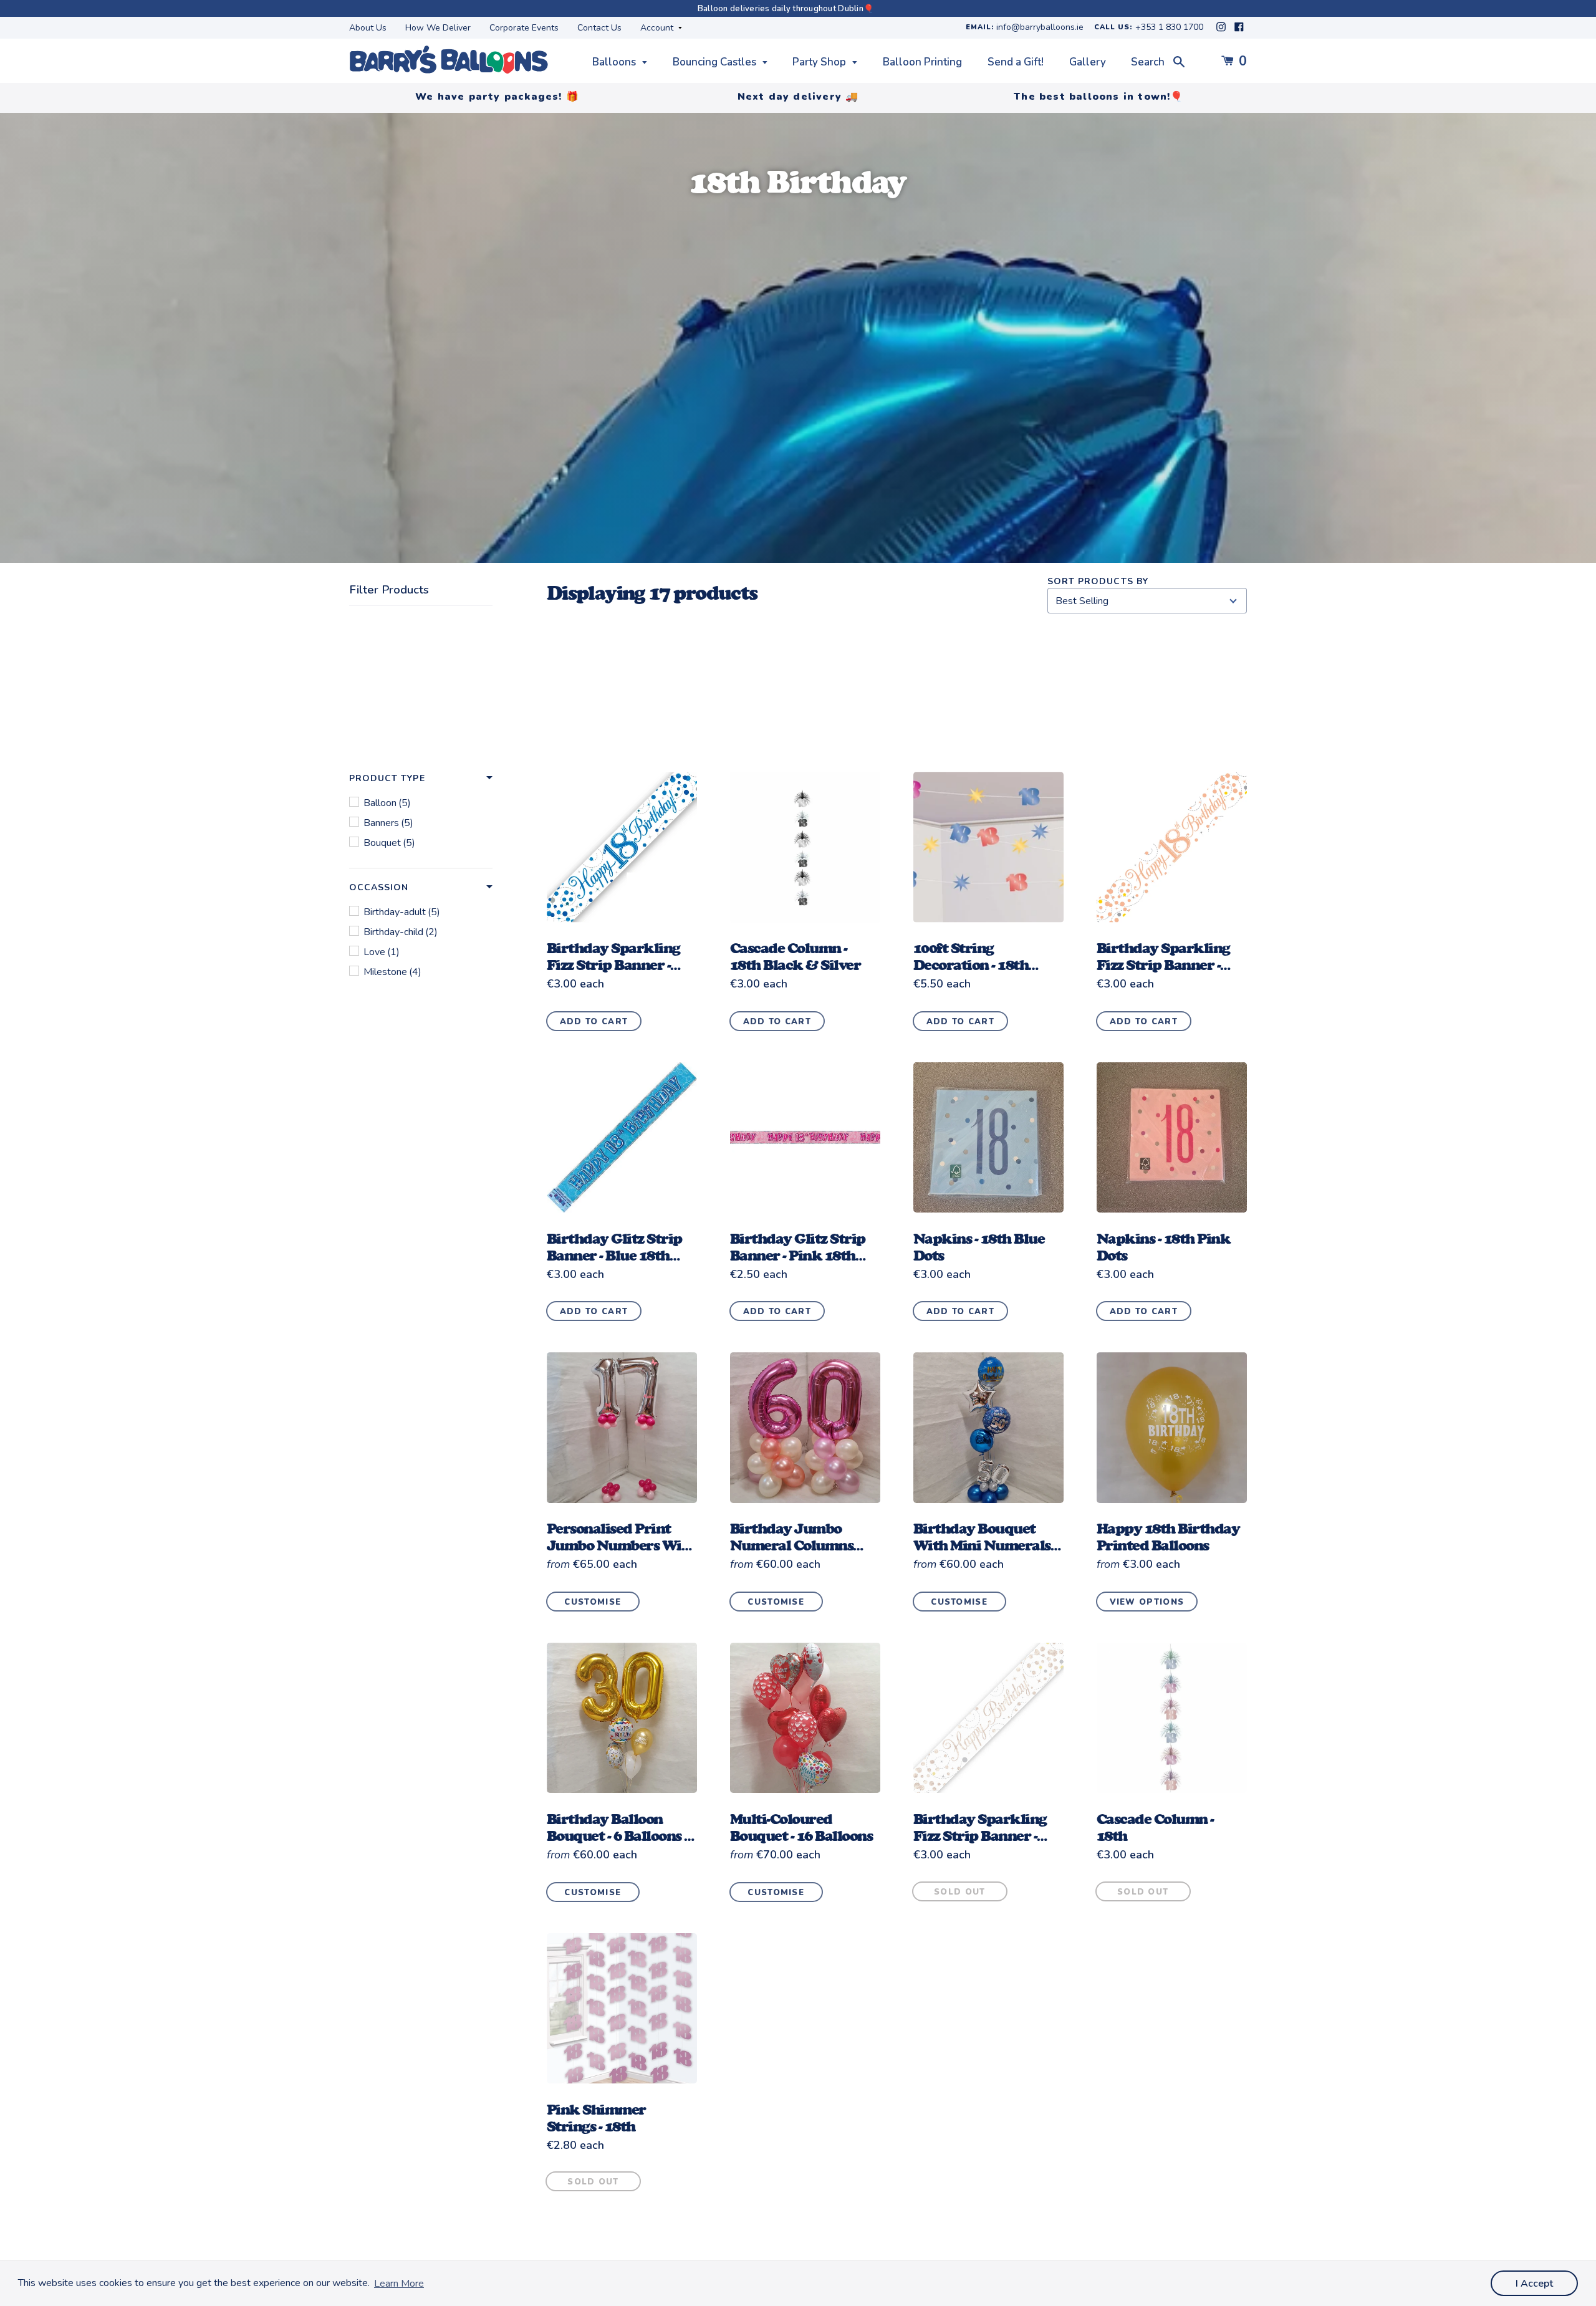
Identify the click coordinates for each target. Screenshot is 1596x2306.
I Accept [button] (1534, 2284)
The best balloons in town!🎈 (1098, 97)
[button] (421, 779)
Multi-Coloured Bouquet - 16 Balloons (801, 1827)
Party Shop (820, 62)
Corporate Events (524, 28)
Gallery (1088, 62)
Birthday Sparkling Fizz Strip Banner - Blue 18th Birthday (613, 965)
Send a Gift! (1016, 62)
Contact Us (599, 28)
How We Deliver (438, 28)
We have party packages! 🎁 (497, 97)
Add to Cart (594, 1022)
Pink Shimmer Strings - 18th (596, 2118)
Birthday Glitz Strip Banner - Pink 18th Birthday (798, 1255)
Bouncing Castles (716, 62)
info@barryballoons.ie (1040, 28)
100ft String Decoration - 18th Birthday (971, 965)
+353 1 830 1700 (1169, 28)
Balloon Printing (922, 62)
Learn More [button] (399, 2284)
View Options (1147, 1602)
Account (658, 28)
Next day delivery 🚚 (798, 97)
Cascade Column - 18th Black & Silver (796, 956)
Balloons (615, 62)
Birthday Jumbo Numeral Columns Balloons (792, 1545)
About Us (368, 28)
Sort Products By (1098, 581)
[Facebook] (1239, 30)
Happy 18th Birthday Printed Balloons (1168, 1537)
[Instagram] (1222, 30)
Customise (593, 1602)
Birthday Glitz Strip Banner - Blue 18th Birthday (614, 1255)
